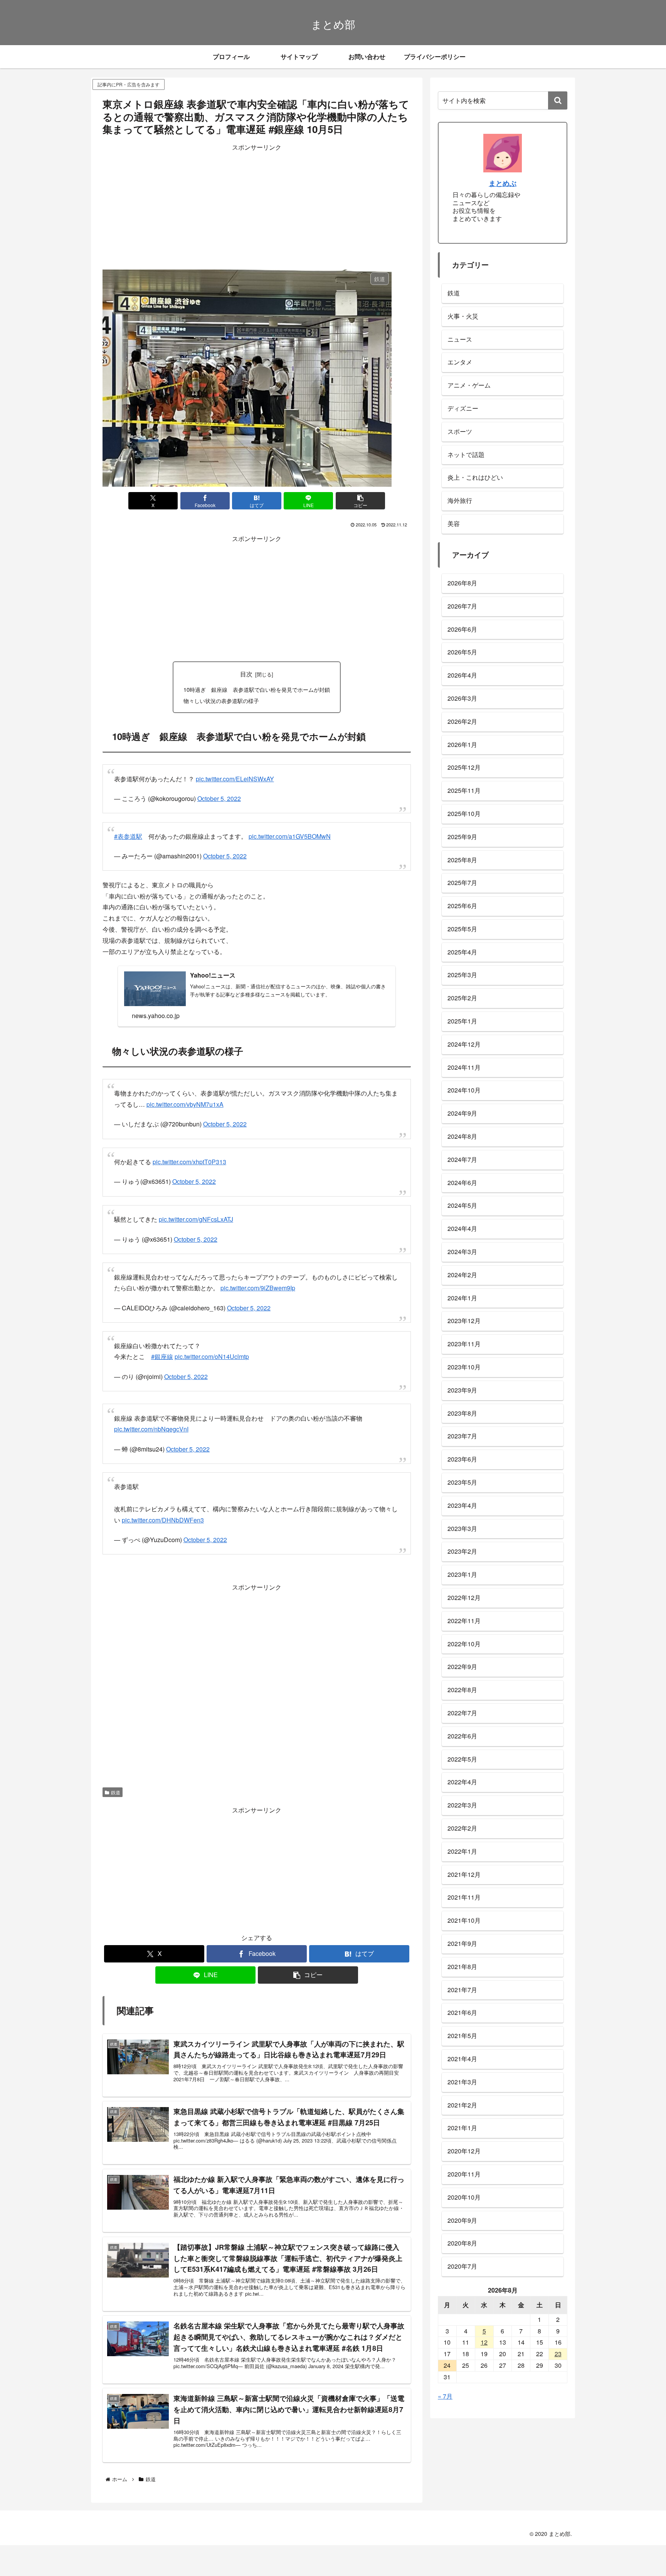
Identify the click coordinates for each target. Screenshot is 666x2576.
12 (484, 2342)
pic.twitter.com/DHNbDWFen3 (163, 1516)
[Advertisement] (257, 207)
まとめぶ (503, 183)
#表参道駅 (128, 836)
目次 (246, 674)
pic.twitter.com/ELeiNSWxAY (235, 779)
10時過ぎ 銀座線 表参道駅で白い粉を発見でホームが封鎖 (257, 689)
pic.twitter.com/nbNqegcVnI (151, 1425)
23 (558, 2354)
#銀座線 (162, 1356)
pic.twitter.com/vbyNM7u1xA (185, 1104)
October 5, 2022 (219, 798)
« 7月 (445, 2396)
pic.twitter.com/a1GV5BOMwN (290, 836)
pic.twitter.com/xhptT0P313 (189, 1162)
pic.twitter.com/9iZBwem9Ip (258, 1288)
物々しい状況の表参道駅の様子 (221, 700)
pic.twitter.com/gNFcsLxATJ (196, 1219)
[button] (360, 501)
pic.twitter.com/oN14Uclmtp (212, 1356)
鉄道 (116, 1788)
